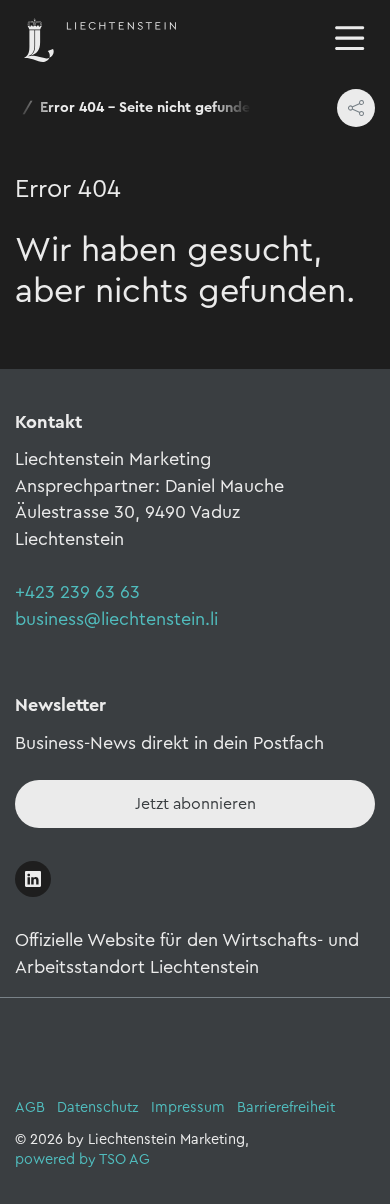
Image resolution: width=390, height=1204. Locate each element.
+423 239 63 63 (77, 592)
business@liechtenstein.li (116, 619)
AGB (30, 1107)
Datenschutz (98, 1107)
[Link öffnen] (33, 879)
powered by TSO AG (82, 1159)
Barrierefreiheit (286, 1107)
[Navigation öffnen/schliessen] (350, 40)
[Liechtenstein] (100, 39)
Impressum (188, 1107)
